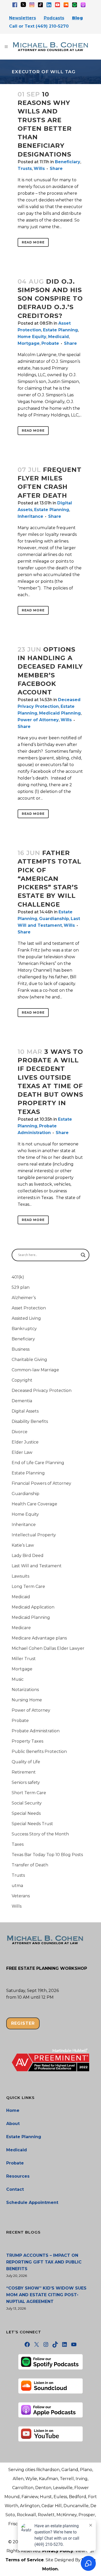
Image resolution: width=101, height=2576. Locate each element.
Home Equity (32, 337)
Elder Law (22, 1452)
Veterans (21, 1896)
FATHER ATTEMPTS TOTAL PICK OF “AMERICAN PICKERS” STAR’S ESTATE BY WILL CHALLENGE (49, 879)
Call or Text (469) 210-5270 (39, 26)
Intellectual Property (34, 1535)
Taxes (18, 1844)
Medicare (21, 1628)
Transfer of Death (30, 1865)
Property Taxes (27, 1741)
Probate (50, 343)
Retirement (24, 1772)
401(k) (18, 1277)
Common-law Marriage (35, 1370)
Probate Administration (36, 1731)
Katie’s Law (23, 1545)
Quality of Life (26, 1762)
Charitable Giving (29, 1360)
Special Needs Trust (32, 1824)
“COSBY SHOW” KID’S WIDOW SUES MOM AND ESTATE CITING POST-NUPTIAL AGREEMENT (46, 2295)
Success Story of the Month (40, 1834)
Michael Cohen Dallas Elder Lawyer (48, 1648)
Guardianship (54, 919)
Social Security (27, 1803)
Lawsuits (20, 1576)
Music (18, 1679)
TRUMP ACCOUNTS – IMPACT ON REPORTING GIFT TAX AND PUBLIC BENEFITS (44, 2262)
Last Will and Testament (37, 1566)
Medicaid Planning (60, 713)
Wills (39, 169)
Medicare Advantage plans (39, 1638)
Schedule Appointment (32, 2202)
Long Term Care (28, 1586)
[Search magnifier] (83, 1255)
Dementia (22, 1401)
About (13, 2124)
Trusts (25, 169)
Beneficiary (68, 162)
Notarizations (25, 1690)
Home (13, 2110)
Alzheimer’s (24, 1298)
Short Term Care (29, 1793)
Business (21, 1349)
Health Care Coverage (34, 1504)
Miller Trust (24, 1659)
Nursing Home (27, 1700)
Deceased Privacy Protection (42, 1390)
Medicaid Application (33, 1607)
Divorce (20, 1432)
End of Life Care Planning (38, 1463)
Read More (33, 242)
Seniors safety (26, 1782)
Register (23, 2023)
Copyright (22, 1380)
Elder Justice (25, 1442)
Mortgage (29, 343)
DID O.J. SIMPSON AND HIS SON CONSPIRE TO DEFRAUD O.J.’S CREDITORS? (50, 299)
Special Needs (26, 1813)
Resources (18, 2176)
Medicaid (59, 337)
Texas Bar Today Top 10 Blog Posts (47, 1855)
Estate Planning (60, 330)
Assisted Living (26, 1318)
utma (17, 1886)
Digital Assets (25, 1411)
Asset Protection (29, 1308)
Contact (15, 2189)
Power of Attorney (38, 720)
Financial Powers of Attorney (41, 1483)
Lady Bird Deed (28, 1556)
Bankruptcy (24, 1329)
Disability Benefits (30, 1421)
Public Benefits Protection (39, 1751)
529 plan (21, 1287)
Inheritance (30, 516)
